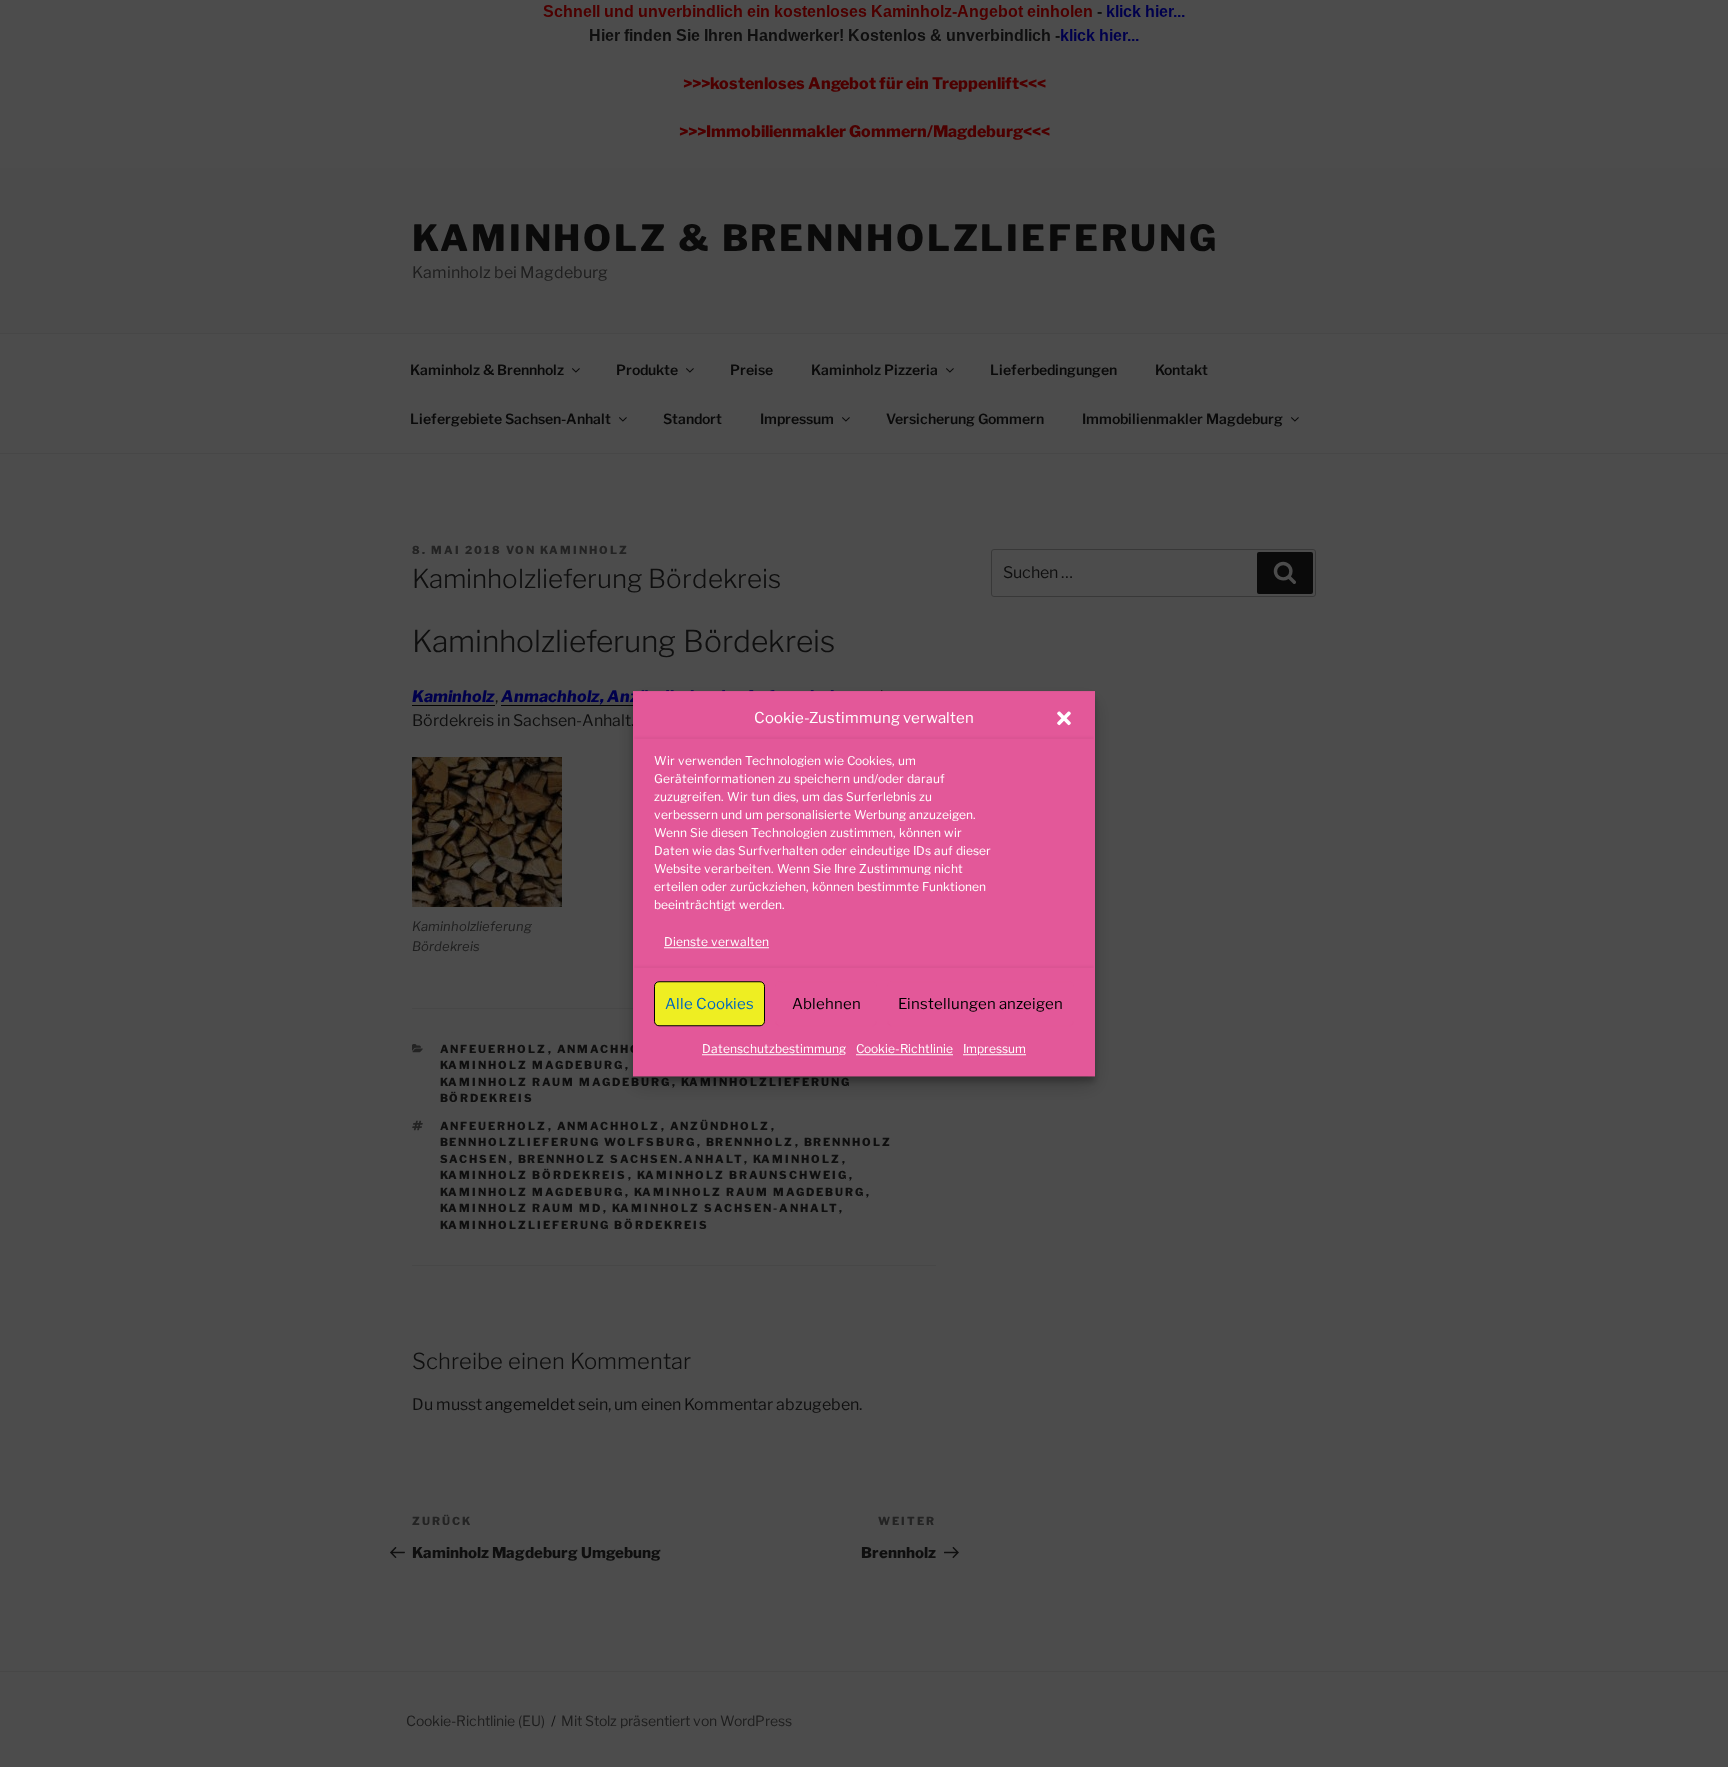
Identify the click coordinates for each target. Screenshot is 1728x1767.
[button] (1064, 718)
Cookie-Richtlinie (904, 1048)
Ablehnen (826, 1004)
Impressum (994, 1048)
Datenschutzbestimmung (774, 1048)
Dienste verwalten (716, 941)
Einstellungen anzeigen (980, 1004)
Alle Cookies (709, 1004)
